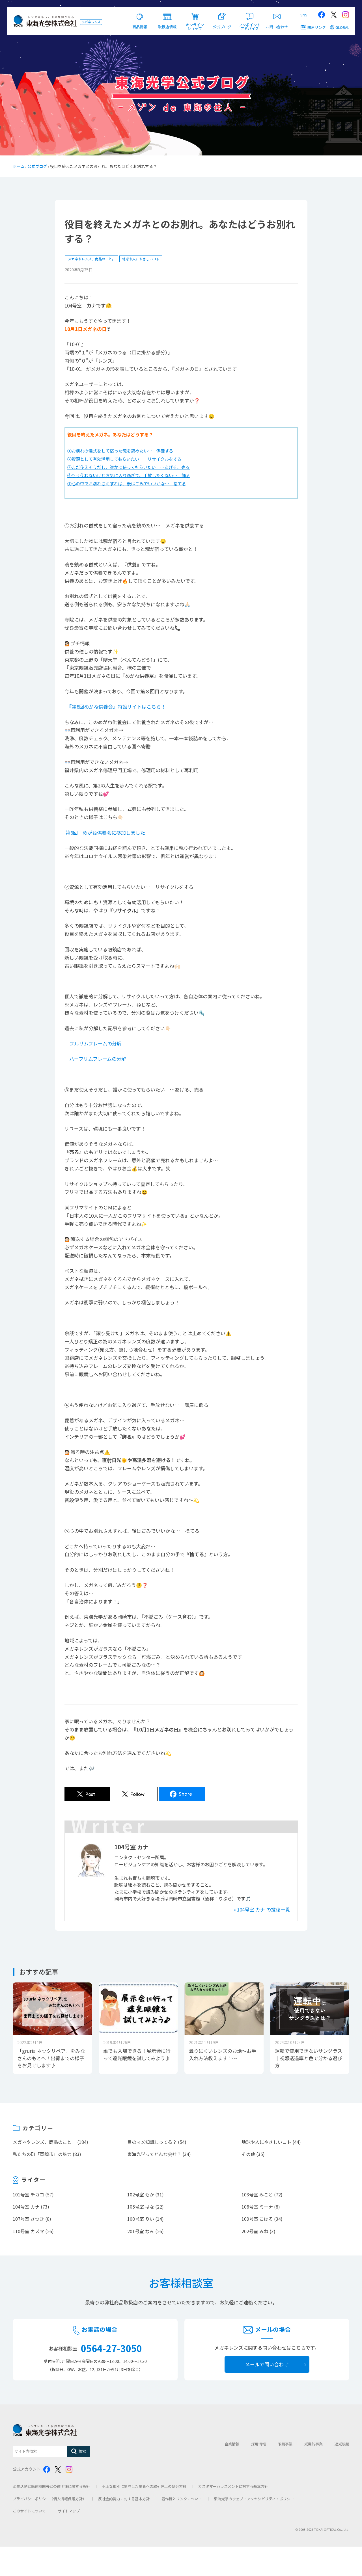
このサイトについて (29, 2511)
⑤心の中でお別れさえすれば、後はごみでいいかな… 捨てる (127, 483)
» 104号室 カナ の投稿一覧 (262, 1909)
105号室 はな (141, 2207)
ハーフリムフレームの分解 (98, 1059)
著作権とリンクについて (182, 2499)
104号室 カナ (26, 2207)
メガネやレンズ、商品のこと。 (92, 259)
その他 (248, 2154)
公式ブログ (37, 166)
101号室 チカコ (28, 2194)
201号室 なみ (141, 2231)
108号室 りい (141, 2219)
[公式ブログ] (222, 13)
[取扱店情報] (167, 13)
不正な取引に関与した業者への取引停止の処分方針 (144, 2486)
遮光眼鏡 (342, 2444)
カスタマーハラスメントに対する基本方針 (233, 2486)
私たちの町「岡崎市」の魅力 (42, 2154)
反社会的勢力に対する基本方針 (124, 2499)
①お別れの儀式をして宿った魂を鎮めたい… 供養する (120, 451)
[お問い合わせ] (277, 13)
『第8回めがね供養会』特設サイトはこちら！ (118, 706)
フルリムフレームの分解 (95, 1043)
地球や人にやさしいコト (141, 259)
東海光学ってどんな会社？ (154, 2154)
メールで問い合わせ (267, 2364)
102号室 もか (141, 2194)
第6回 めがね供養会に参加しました (105, 833)
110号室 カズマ (28, 2231)
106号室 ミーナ (257, 2207)
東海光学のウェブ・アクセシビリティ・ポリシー (254, 2499)
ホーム (19, 166)
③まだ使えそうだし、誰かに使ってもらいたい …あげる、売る (129, 467)
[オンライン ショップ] (195, 13)
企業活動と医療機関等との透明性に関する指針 (51, 2486)
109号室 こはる (257, 2219)
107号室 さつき (28, 2219)
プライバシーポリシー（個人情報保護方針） (49, 2499)
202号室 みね (255, 2231)
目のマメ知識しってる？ (152, 2142)
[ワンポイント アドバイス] (250, 13)
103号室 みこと (257, 2194)
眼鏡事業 (285, 2444)
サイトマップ (69, 2511)
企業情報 (232, 2444)
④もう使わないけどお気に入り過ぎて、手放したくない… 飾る (129, 475)
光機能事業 (313, 2444)
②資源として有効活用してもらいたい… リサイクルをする (124, 459)
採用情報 (258, 2444)
